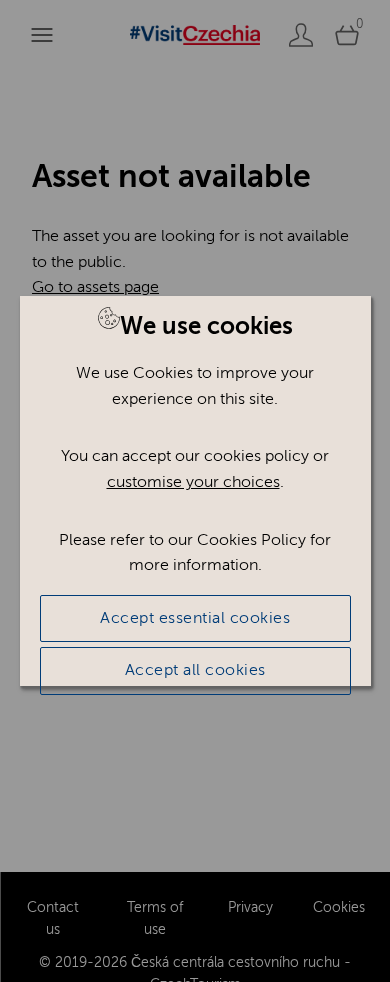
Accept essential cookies (195, 618)
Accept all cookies (195, 670)
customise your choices (193, 482)
